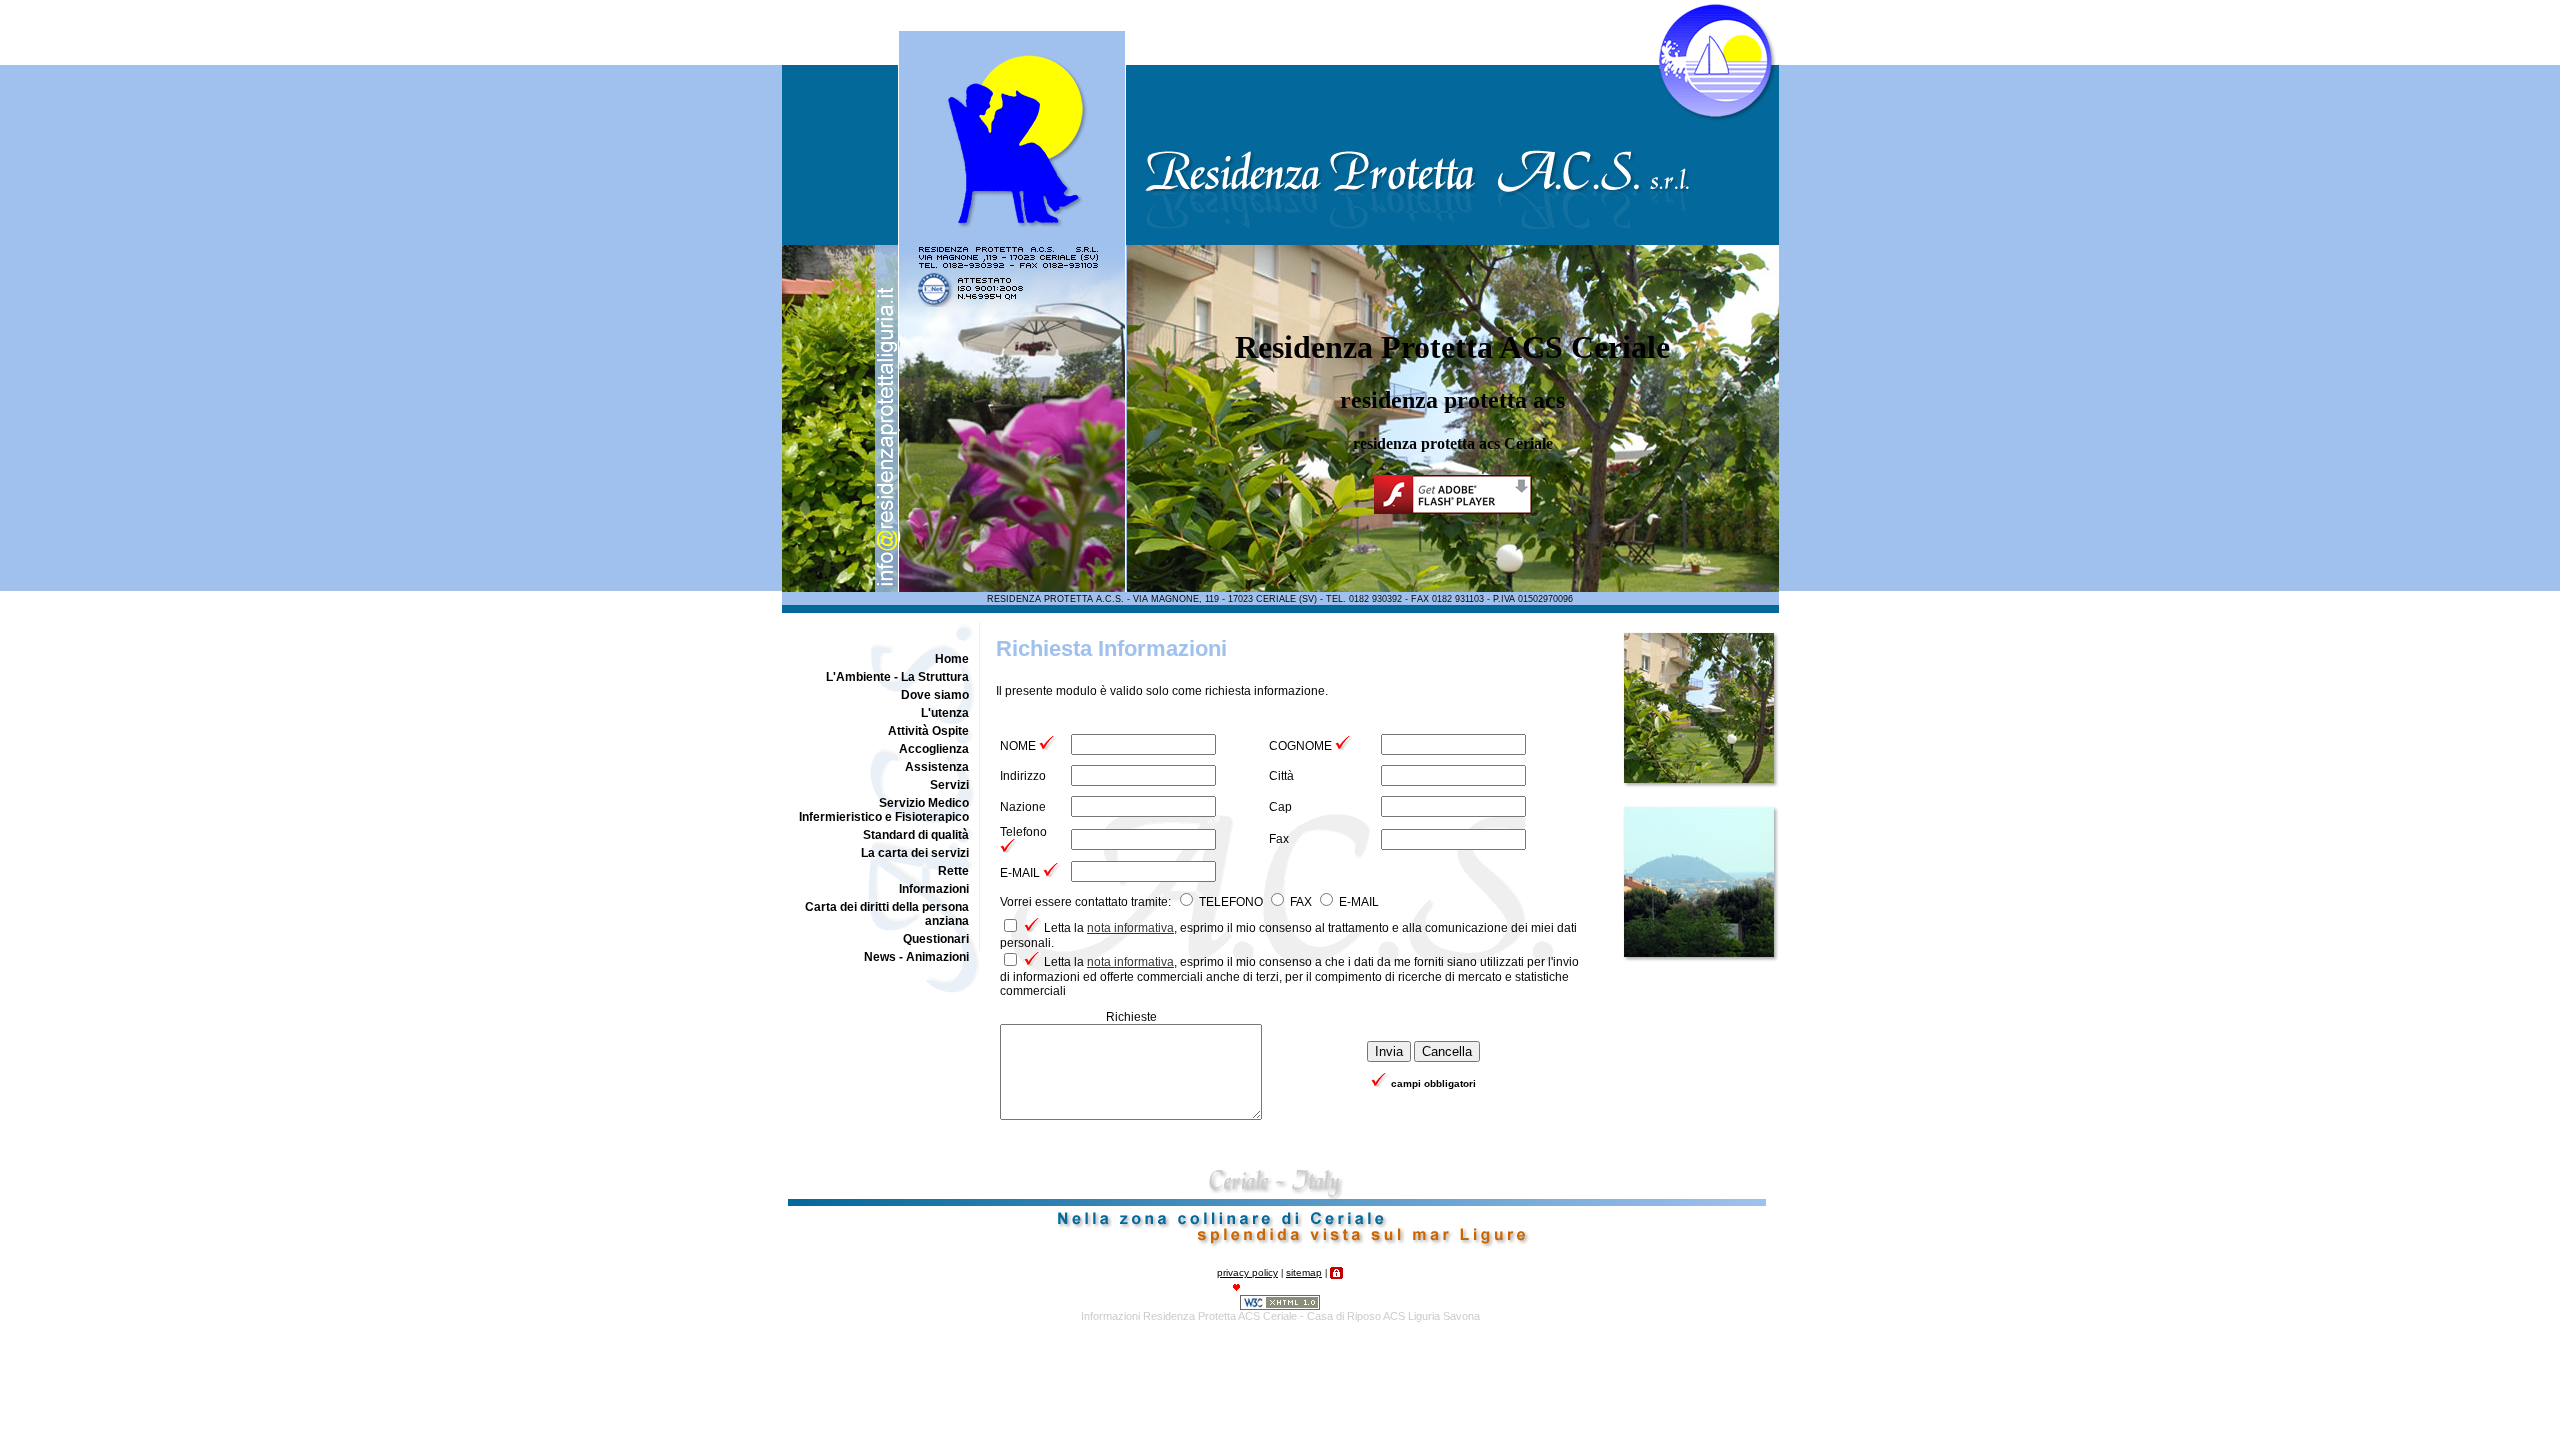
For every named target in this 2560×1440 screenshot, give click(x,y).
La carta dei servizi (915, 853)
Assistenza (937, 767)
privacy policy (1247, 1272)
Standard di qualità (916, 835)
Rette (953, 871)
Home (952, 659)
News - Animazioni (916, 957)
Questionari (936, 939)
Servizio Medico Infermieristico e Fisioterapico (884, 810)
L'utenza (945, 713)
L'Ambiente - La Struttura (897, 677)
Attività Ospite (928, 731)
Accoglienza (934, 749)
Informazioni (934, 889)
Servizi (949, 785)
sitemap (1304, 1272)
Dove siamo (935, 695)
